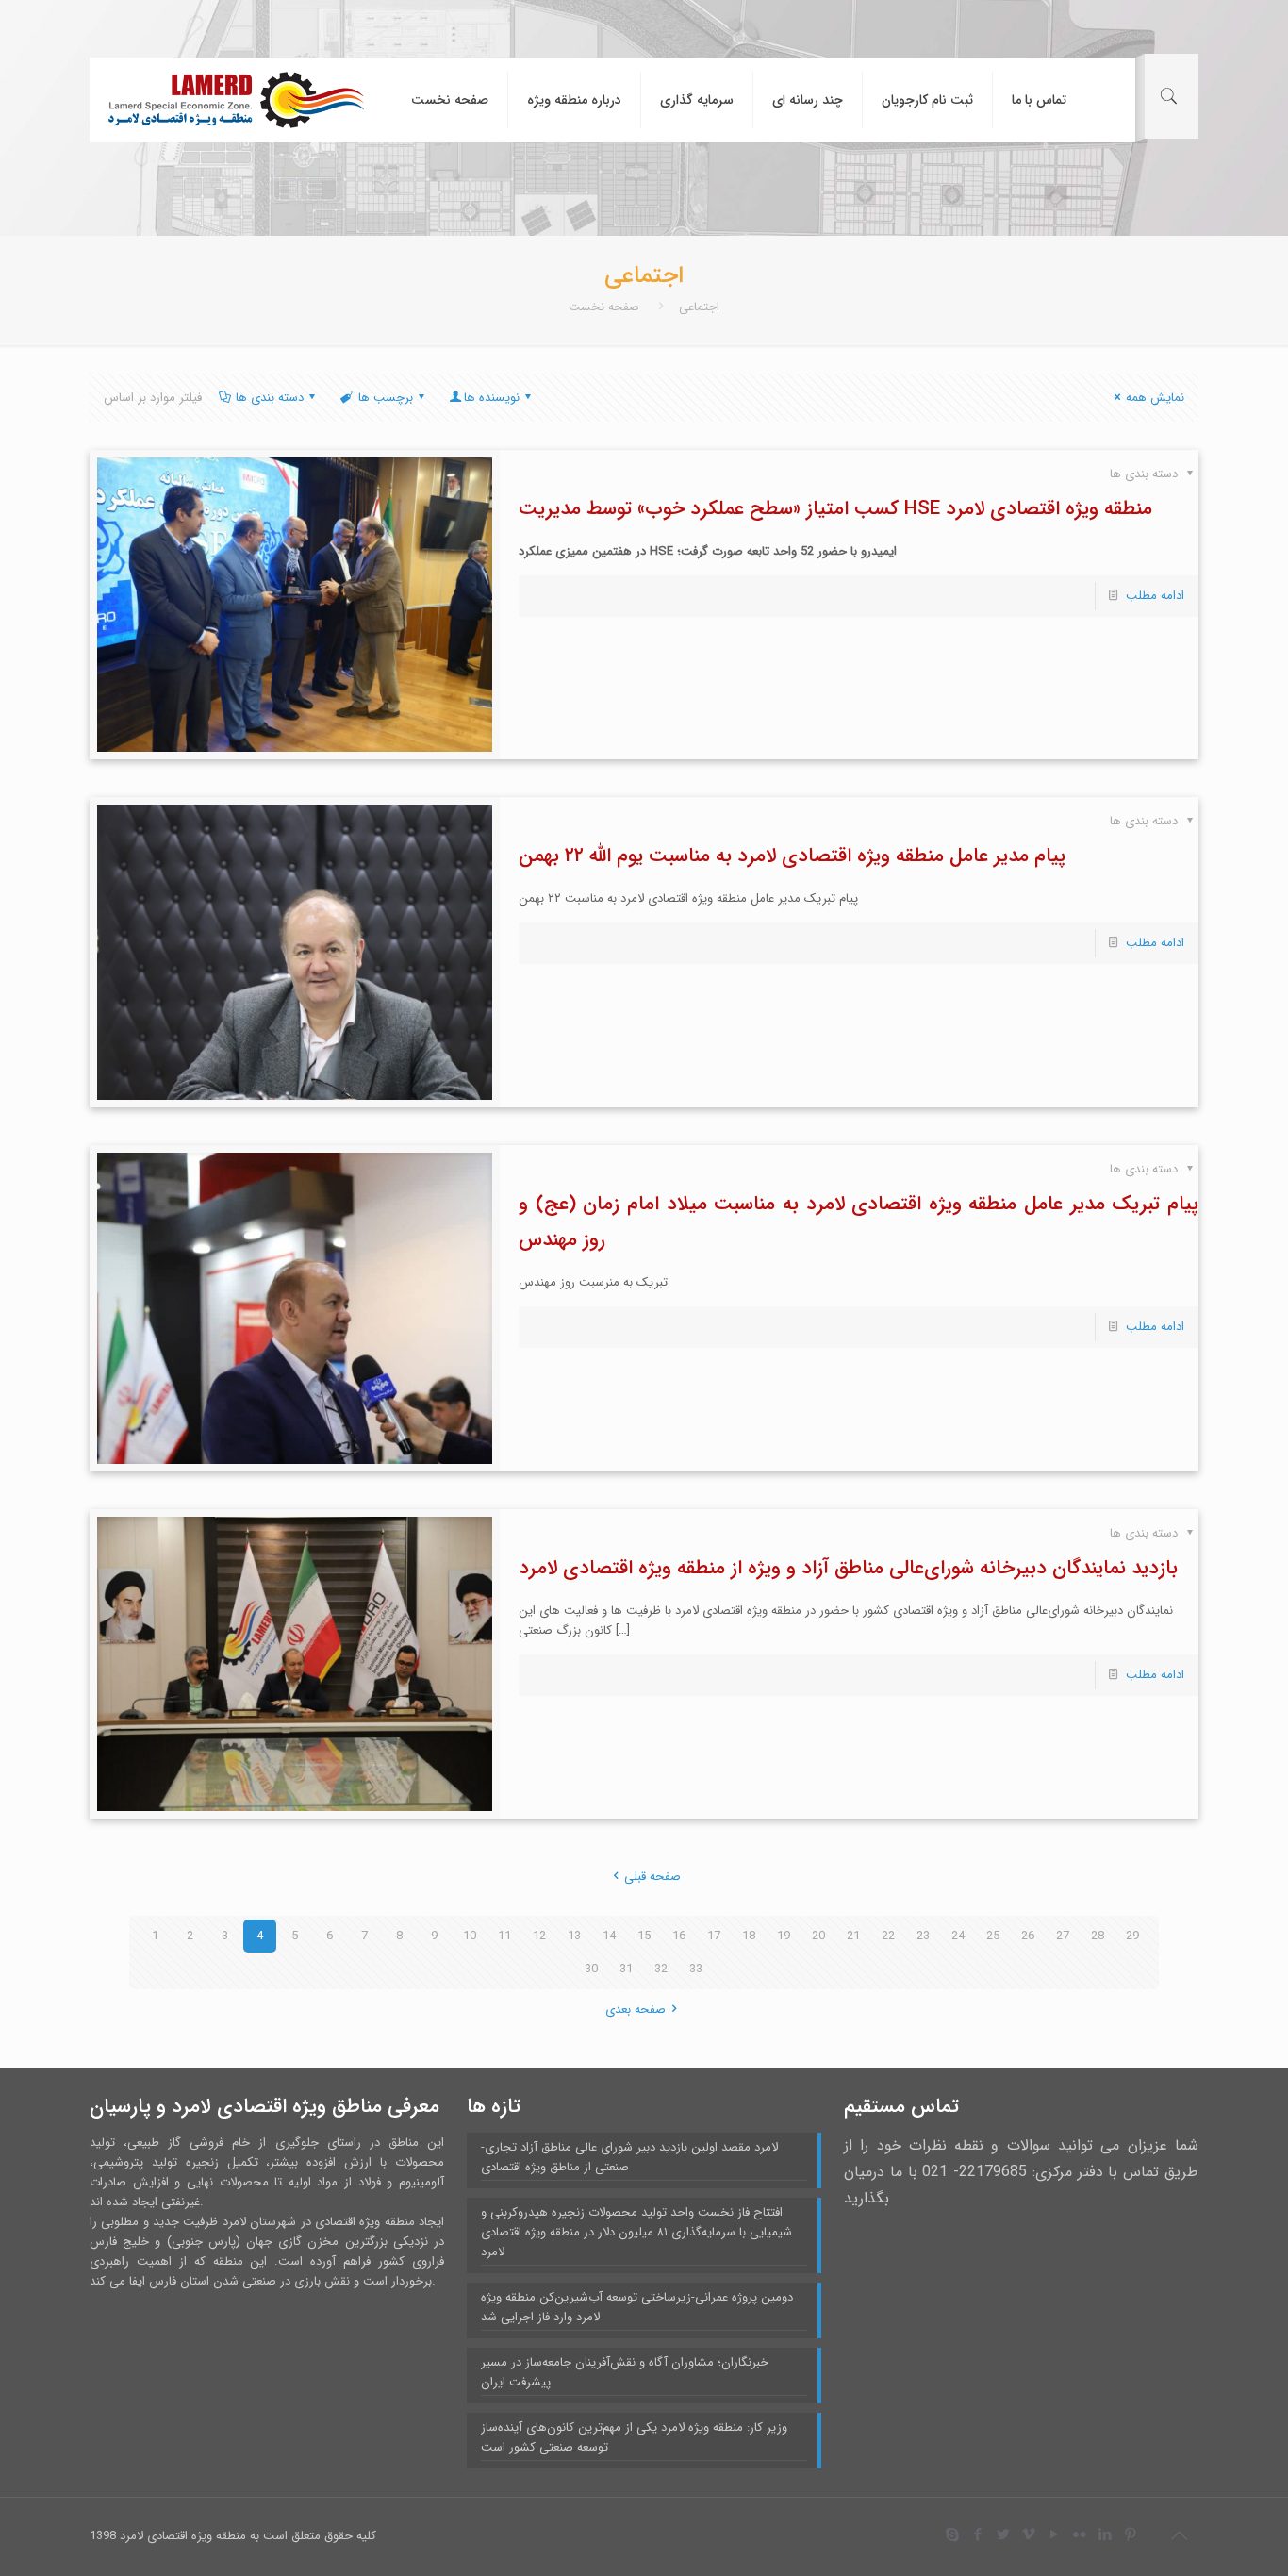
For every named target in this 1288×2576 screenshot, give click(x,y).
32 (661, 1969)
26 (1028, 1936)
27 (1063, 1936)
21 (853, 1936)
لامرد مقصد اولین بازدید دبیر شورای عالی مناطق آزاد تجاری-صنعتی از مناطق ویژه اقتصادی (629, 2157)
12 (539, 1936)
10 (470, 1936)
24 (958, 1936)
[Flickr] (1079, 2535)
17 (714, 1936)
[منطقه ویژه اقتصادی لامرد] (236, 100)
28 (1098, 1936)
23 (923, 1936)
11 (504, 1936)
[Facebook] (977, 2535)
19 (784, 1936)
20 (818, 1936)
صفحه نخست (604, 307)
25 (993, 1936)
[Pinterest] (1130, 2535)
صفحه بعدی (636, 2010)
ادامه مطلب (1155, 596)
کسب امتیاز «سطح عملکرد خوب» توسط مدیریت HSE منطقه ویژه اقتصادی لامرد (835, 509)
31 (626, 1969)
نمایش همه (1155, 398)
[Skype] (952, 2535)
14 (609, 1936)
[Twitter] (1003, 2535)
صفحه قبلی (652, 1877)
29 (1132, 1936)
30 (591, 1969)
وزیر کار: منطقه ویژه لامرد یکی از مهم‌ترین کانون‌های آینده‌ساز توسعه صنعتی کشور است (634, 2437)
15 (644, 1936)
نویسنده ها (492, 398)
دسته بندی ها (270, 398)
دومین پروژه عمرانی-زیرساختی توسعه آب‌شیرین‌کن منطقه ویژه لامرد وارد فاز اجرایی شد (637, 2307)
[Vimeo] (1028, 2535)
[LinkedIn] (1105, 2535)
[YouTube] (1054, 2535)
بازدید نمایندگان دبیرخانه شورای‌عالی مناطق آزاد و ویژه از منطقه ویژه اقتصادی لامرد (848, 1568)
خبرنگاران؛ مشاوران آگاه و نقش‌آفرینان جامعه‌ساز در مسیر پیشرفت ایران (625, 2372)
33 (696, 1969)
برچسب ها (386, 398)
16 (679, 1936)
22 (888, 1936)
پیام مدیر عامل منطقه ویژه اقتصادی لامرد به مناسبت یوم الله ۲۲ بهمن (792, 856)
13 (574, 1936)
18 (749, 1936)
